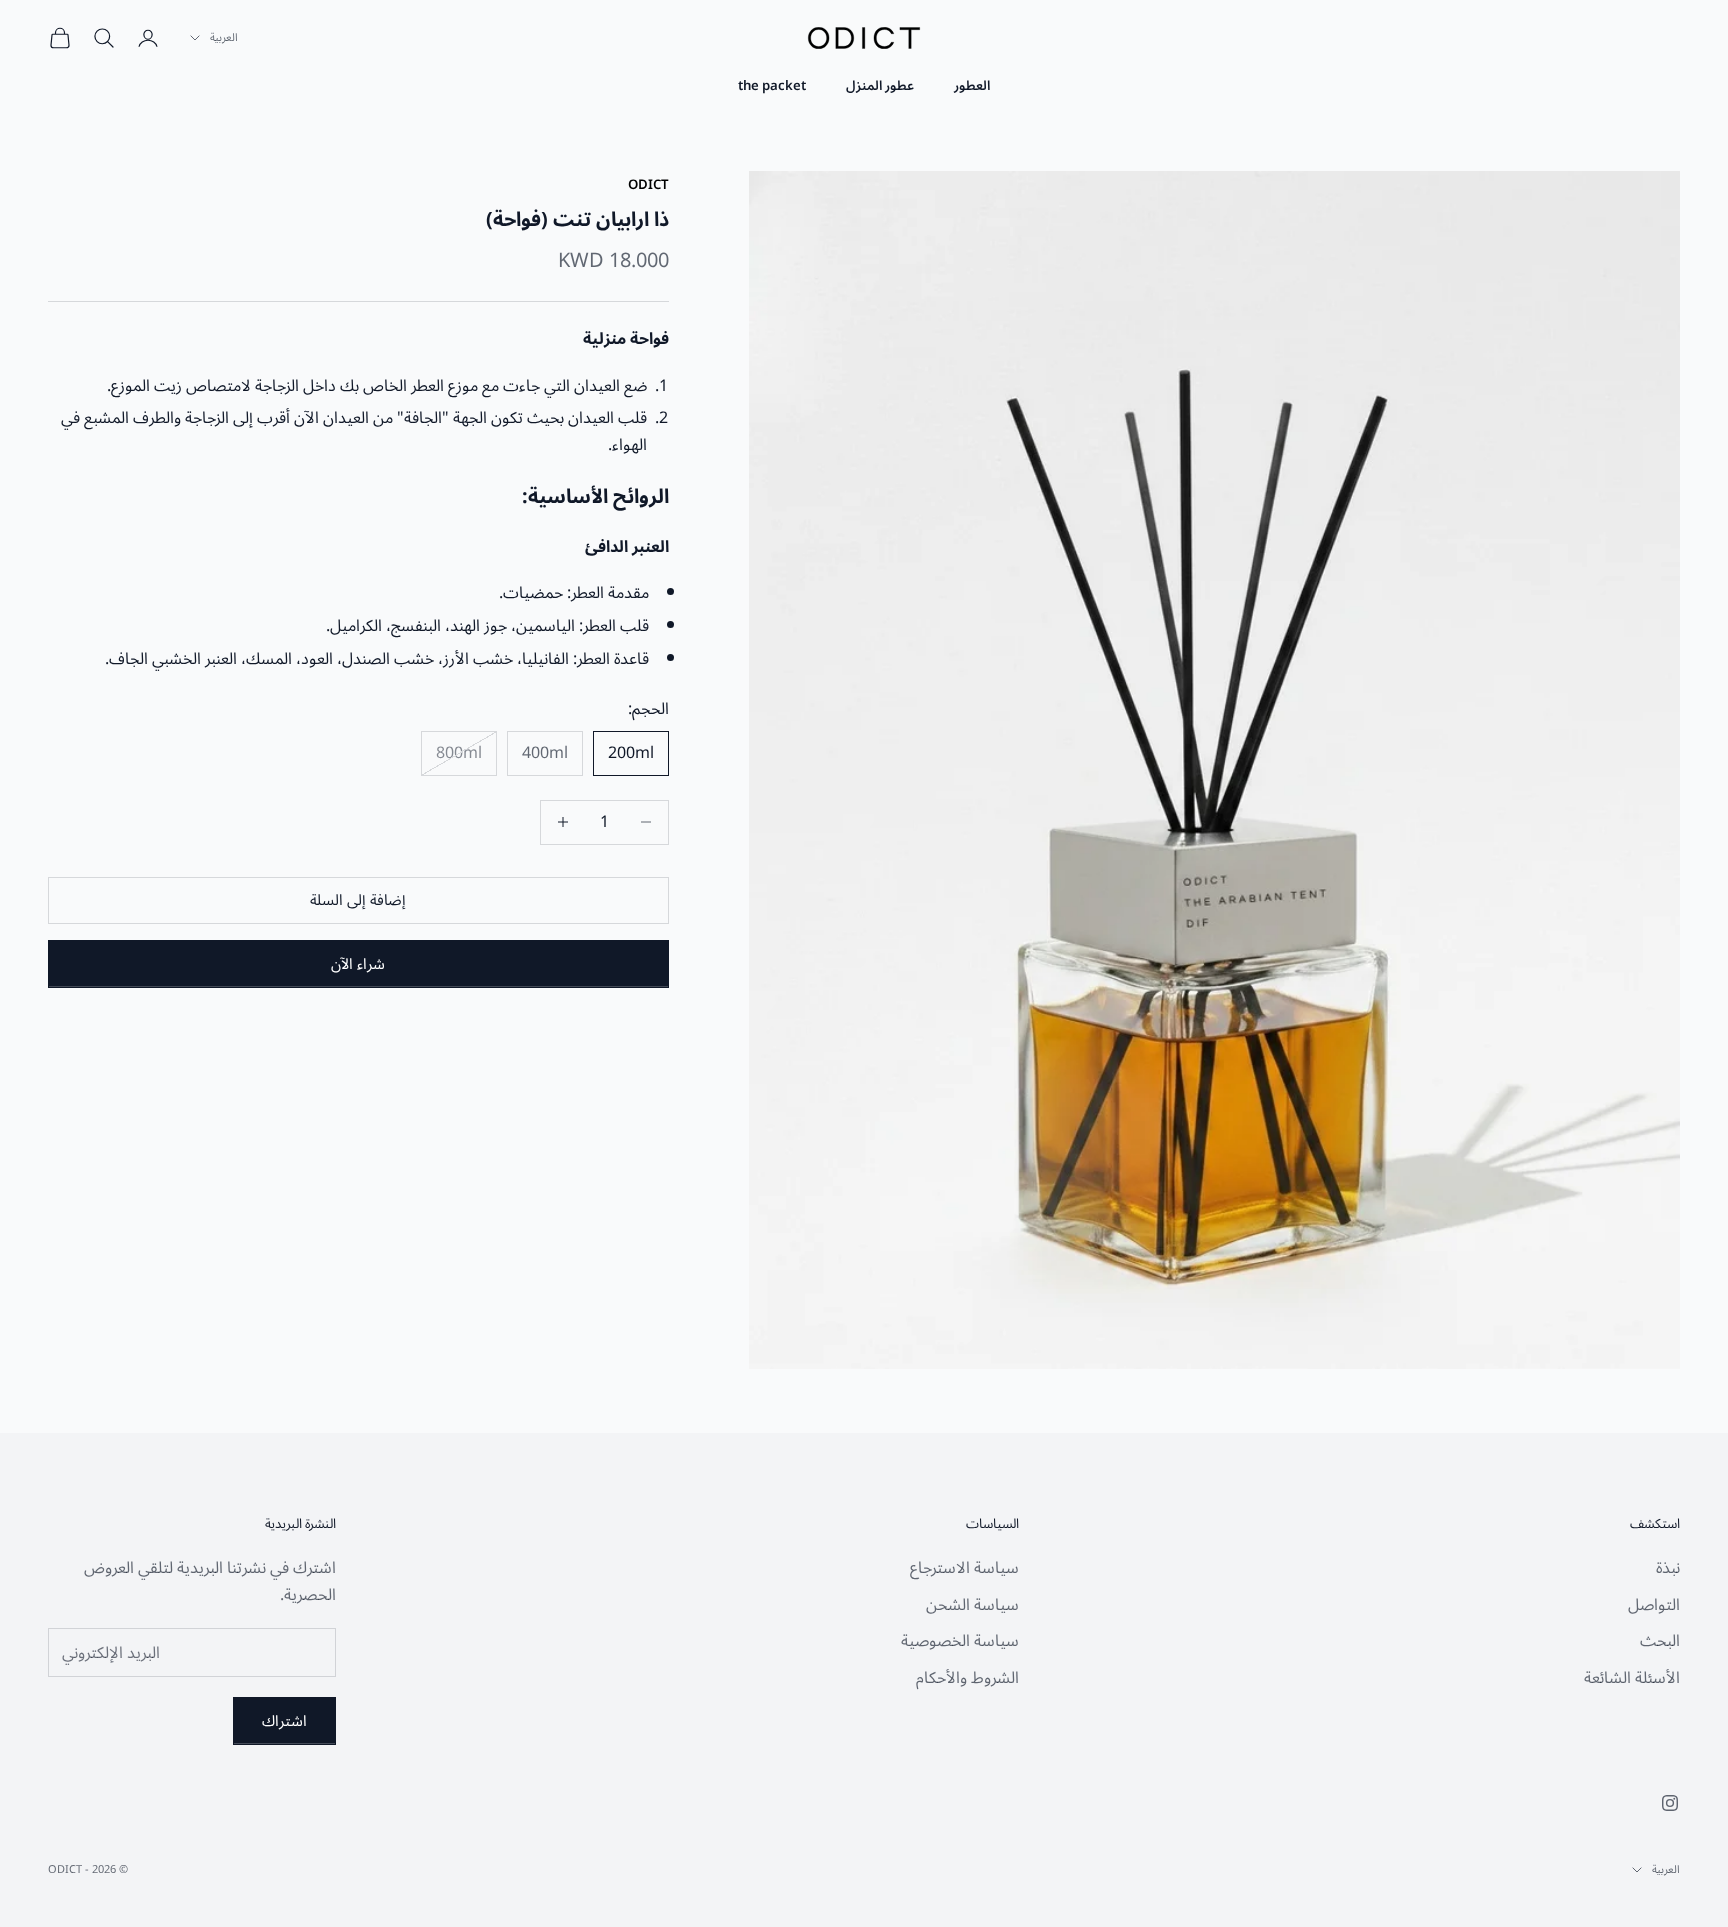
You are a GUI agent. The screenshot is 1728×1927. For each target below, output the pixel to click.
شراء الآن (358, 964)
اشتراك (284, 1721)
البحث (1660, 1641)
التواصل (1654, 1605)
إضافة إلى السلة (358, 900)
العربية (224, 38)
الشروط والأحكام (967, 1678)
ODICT (648, 185)
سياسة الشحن (972, 1605)
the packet (772, 86)
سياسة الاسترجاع (964, 1568)
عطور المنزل (880, 86)
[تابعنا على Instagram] (1670, 1803)
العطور (972, 86)
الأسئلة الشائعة (1632, 1678)
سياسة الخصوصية (960, 1641)
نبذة (1668, 1568)
